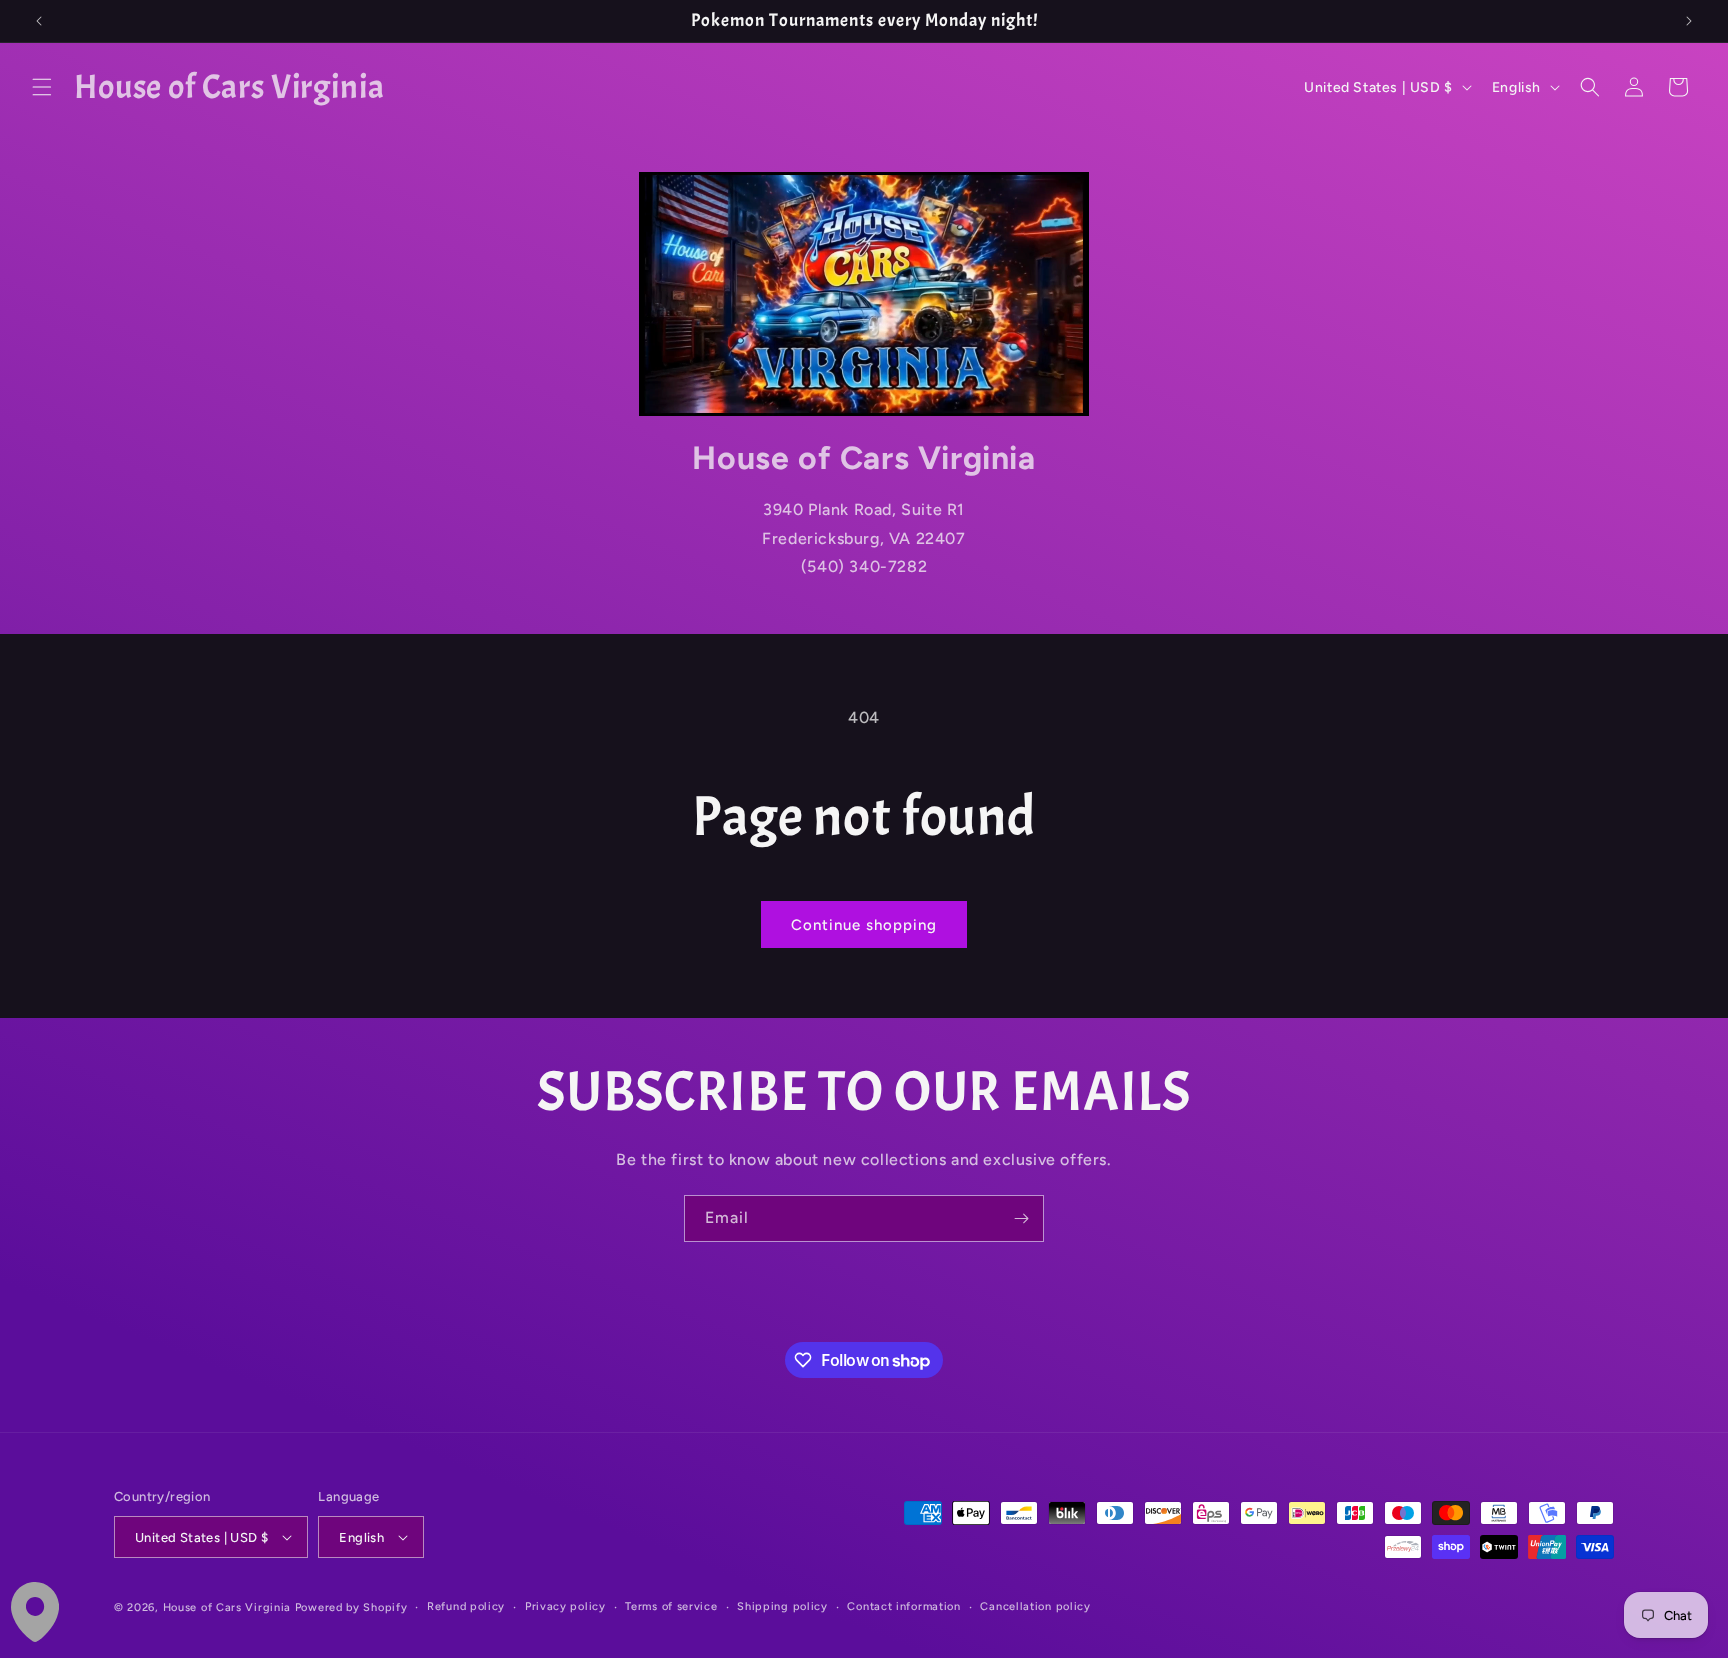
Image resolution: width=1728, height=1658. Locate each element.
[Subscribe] (1021, 1218)
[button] (42, 87)
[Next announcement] (1689, 21)
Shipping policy (782, 1606)
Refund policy (466, 1606)
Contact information (903, 1606)
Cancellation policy (1035, 1606)
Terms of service (671, 1606)
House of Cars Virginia (227, 1607)
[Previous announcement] (39, 21)
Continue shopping (864, 925)
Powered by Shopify (351, 1607)
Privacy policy (565, 1606)
